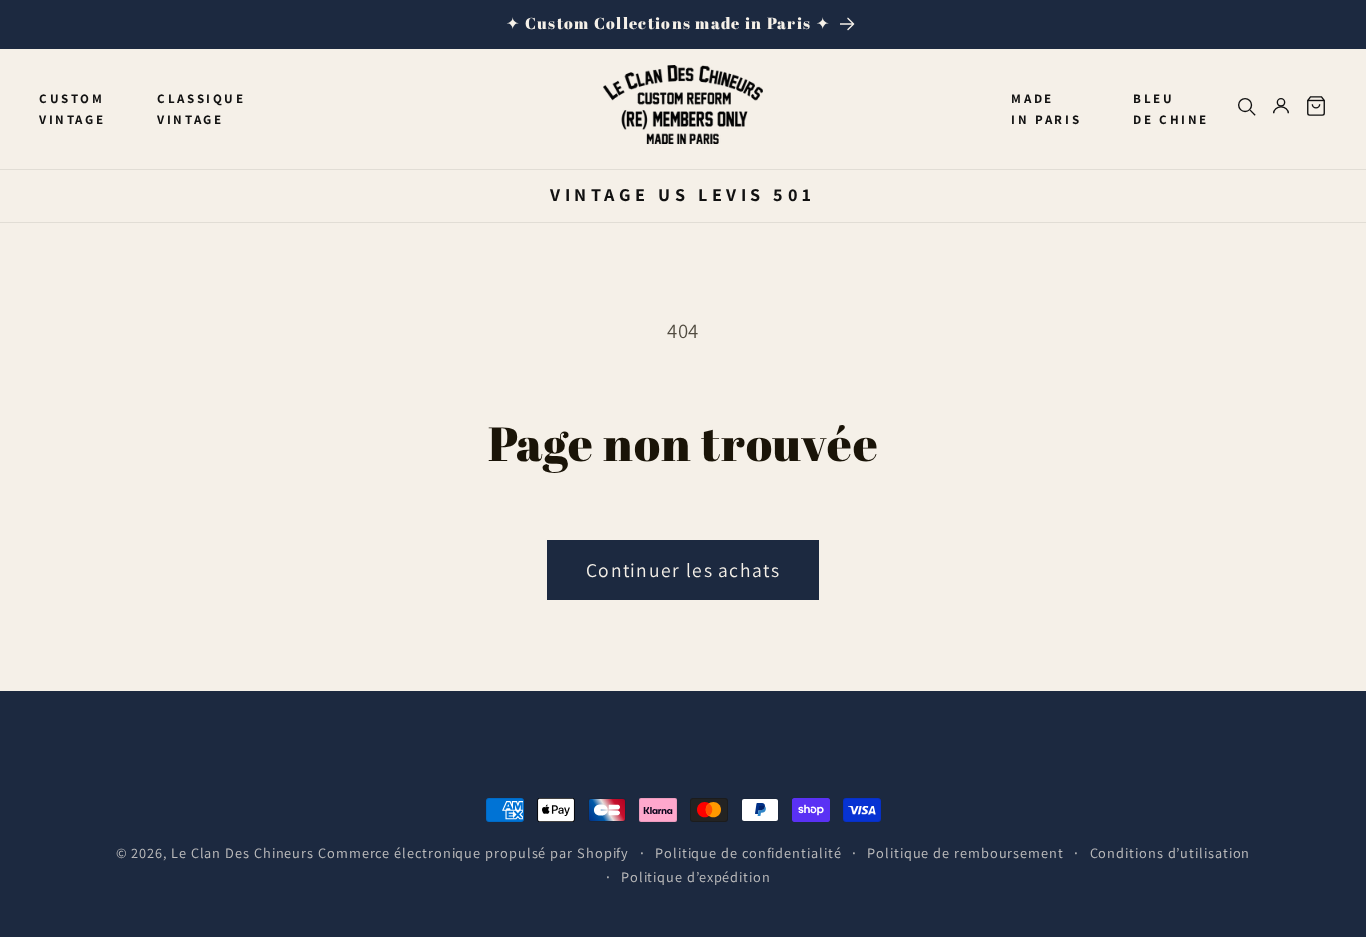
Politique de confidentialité (748, 852)
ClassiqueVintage (201, 109)
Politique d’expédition (696, 876)
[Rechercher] (1246, 110)
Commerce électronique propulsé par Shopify (473, 852)
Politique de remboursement (965, 852)
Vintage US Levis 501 (683, 194)
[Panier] (1316, 110)
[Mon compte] (1281, 110)
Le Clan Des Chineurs (242, 852)
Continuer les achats (683, 570)
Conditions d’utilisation (1170, 852)
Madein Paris (1046, 109)
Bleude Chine (1171, 109)
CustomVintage (72, 109)
